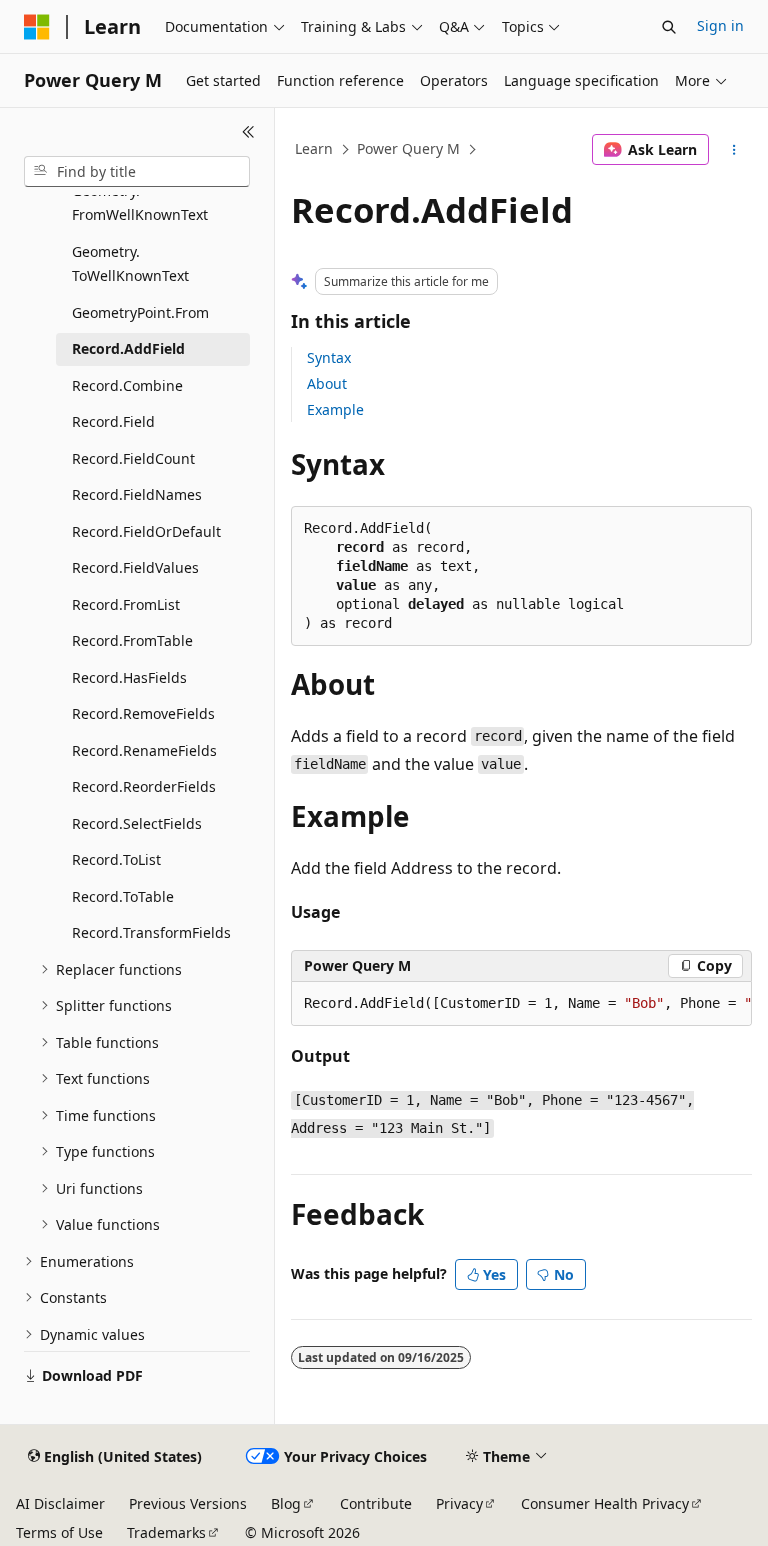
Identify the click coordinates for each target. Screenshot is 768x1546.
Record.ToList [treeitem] (116, 859)
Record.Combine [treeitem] (127, 385)
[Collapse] (248, 132)
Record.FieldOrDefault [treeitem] (146, 531)
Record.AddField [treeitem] (128, 348)
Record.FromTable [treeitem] (132, 640)
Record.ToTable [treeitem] (123, 896)
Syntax (329, 357)
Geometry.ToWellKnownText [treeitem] (130, 264)
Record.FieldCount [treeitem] (133, 458)
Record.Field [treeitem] (113, 421)
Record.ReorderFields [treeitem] (144, 786)
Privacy (459, 1503)
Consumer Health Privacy (605, 1503)
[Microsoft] (37, 27)
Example (335, 409)
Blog (286, 1503)
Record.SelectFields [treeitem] (137, 823)
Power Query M (408, 148)
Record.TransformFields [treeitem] (151, 932)
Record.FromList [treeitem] (126, 604)
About (327, 383)
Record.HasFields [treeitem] (129, 677)
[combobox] (137, 172)
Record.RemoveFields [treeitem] (143, 713)
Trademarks (166, 1532)
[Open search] (669, 27)
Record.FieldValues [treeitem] (135, 567)
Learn (314, 148)
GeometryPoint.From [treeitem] (140, 312)
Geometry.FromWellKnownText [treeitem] (140, 203)
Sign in (720, 25)
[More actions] (734, 150)
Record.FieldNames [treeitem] (137, 494)
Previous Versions (188, 1503)
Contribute (376, 1503)
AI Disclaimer (60, 1503)
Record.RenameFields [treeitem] (144, 750)
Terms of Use (59, 1532)
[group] (521, 1004)
